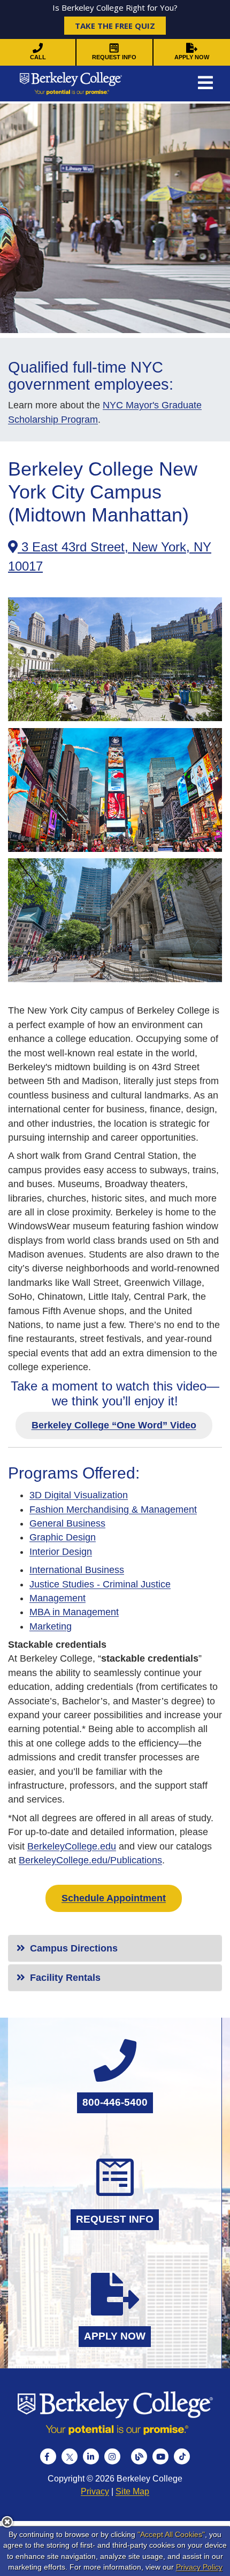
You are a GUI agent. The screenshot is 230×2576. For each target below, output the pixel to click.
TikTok (182, 2456)
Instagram (112, 2456)
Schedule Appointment (114, 1898)
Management (57, 1598)
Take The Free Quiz (115, 26)
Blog (139, 2456)
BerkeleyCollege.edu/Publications (90, 1860)
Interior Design (61, 1552)
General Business (67, 1523)
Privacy (95, 2491)
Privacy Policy (199, 2567)
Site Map (132, 2491)
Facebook (48, 2456)
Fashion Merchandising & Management (113, 1510)
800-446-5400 (115, 2102)
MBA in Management (74, 1612)
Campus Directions (72, 1948)
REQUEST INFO (114, 57)
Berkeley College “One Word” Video (114, 1425)
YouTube (160, 2456)
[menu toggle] (205, 84)
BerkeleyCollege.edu (72, 1846)
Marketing (51, 1626)
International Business (77, 1570)
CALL (38, 57)
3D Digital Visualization (79, 1495)
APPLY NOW (192, 57)
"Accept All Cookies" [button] (171, 2534)
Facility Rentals (64, 1978)
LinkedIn (91, 2456)
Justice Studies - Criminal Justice (100, 1584)
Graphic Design (63, 1537)
